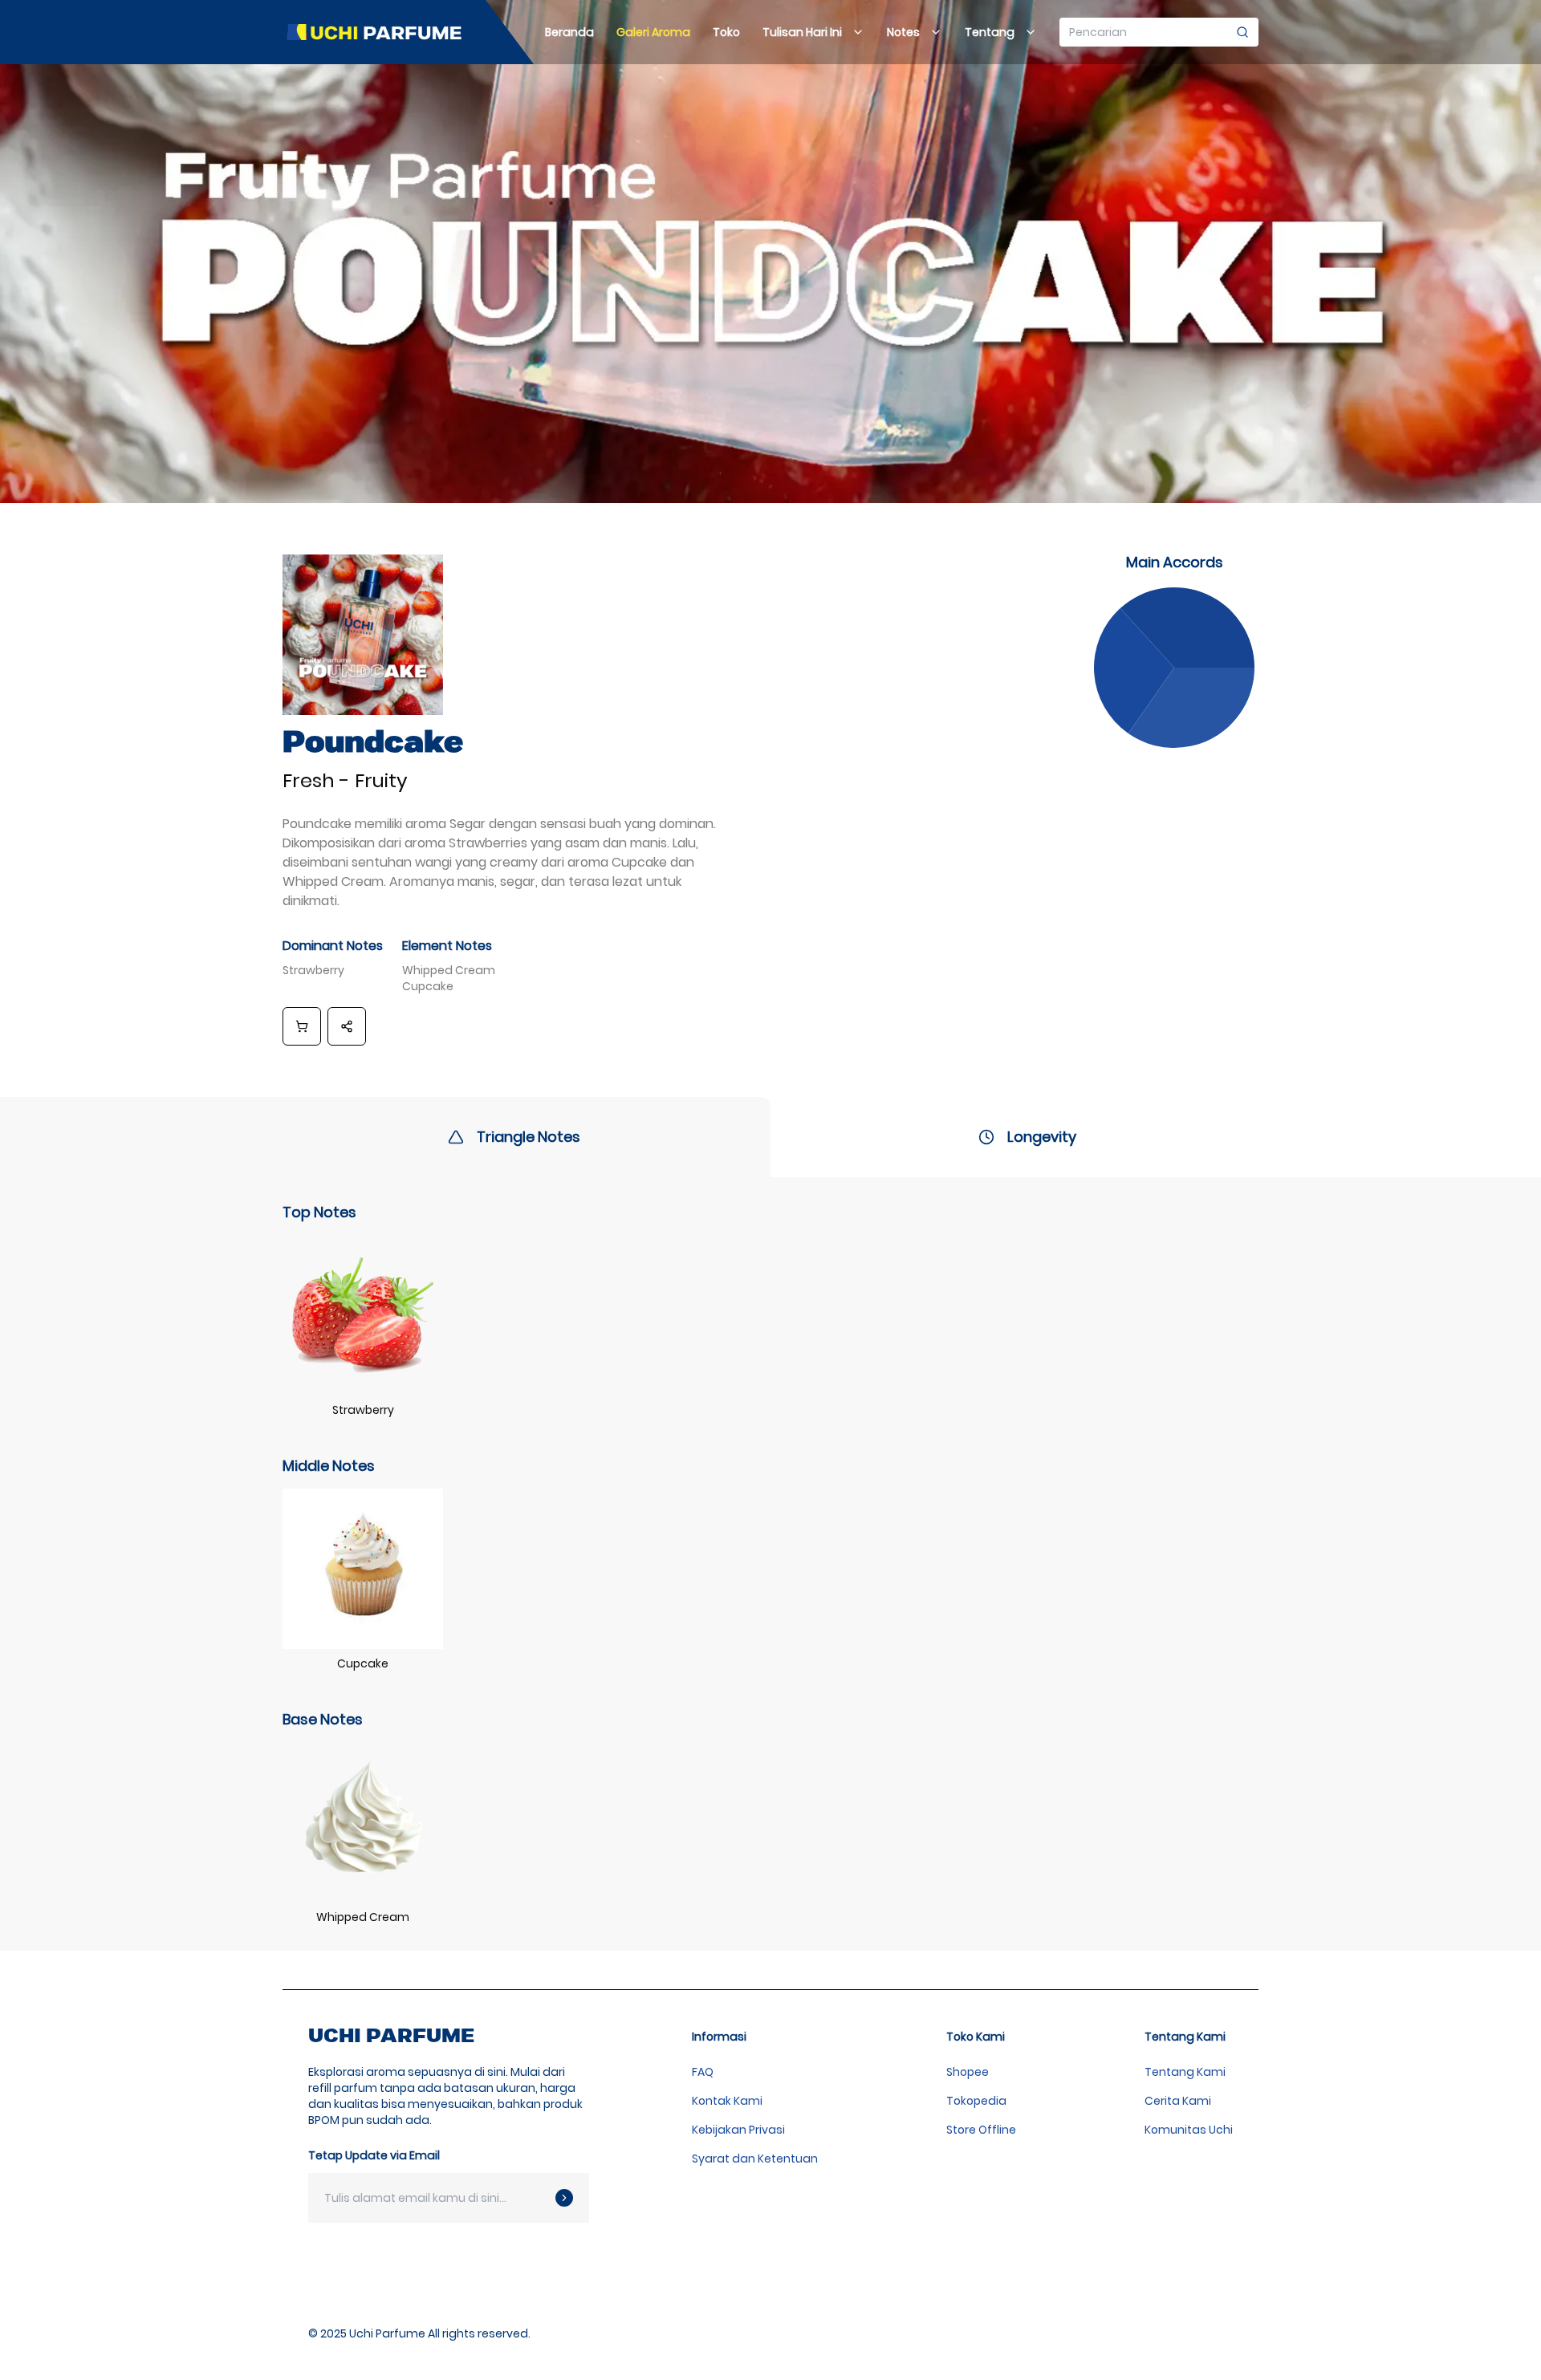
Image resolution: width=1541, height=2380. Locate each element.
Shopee (968, 2072)
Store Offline (981, 2130)
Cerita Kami (1178, 2101)
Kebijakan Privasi (738, 2130)
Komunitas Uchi (1189, 2130)
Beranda (569, 32)
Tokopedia (976, 2101)
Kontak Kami (727, 2101)
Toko (726, 32)
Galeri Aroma (653, 32)
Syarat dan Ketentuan (755, 2159)
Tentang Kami (1185, 2072)
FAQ (703, 2072)
